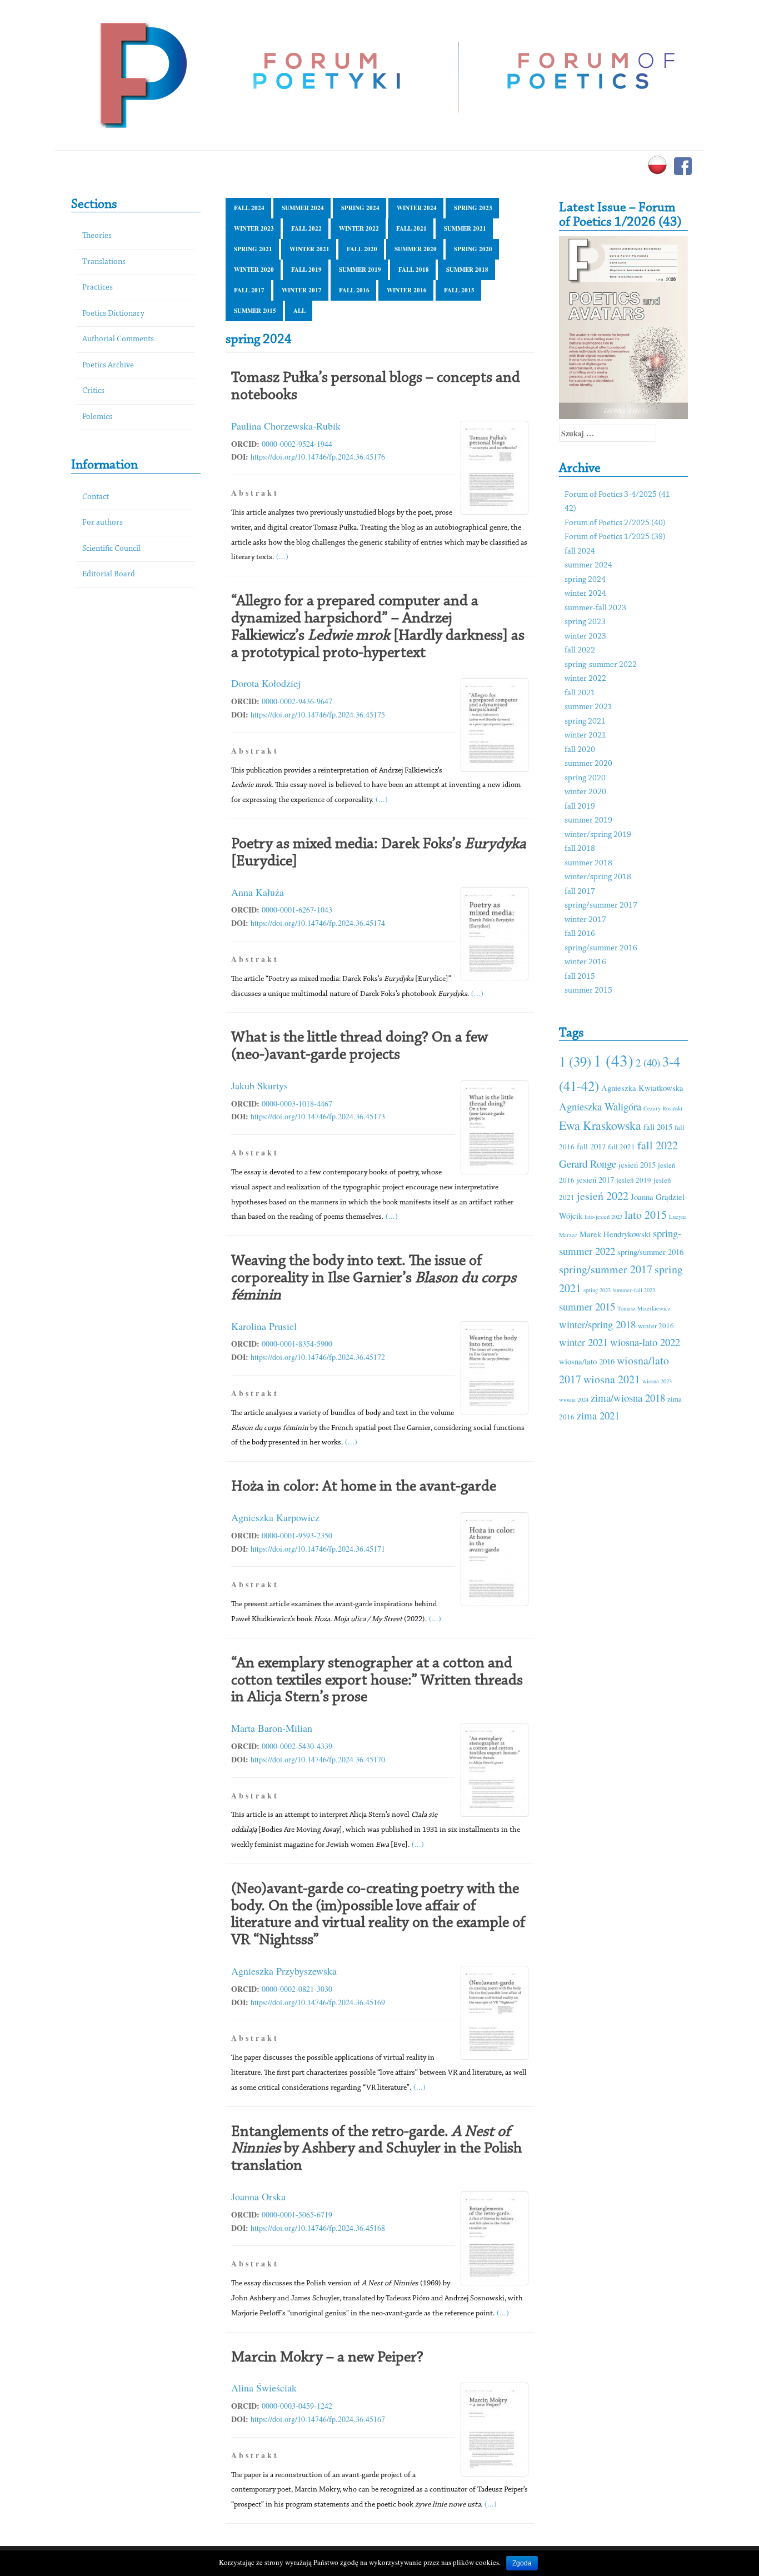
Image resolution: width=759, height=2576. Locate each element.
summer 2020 (416, 249)
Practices (98, 288)
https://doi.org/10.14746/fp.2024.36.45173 (318, 1116)
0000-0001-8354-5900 (297, 1344)
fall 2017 (249, 290)
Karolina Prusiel (264, 1326)
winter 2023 (254, 228)
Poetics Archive (108, 365)
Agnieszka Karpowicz (275, 1517)
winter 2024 (417, 208)
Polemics (97, 417)
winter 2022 (359, 228)
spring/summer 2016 (601, 948)
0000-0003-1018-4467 (297, 1103)
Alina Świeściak (264, 2388)
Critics (93, 391)
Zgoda (522, 2563)
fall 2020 (362, 249)
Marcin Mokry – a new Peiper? (327, 2358)
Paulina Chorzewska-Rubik (286, 426)
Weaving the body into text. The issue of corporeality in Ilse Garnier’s (374, 1278)
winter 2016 (407, 290)
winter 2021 (309, 249)
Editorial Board (109, 574)
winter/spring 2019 (598, 835)
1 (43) (613, 1060)
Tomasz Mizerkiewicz (644, 1308)
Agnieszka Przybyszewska (284, 1971)
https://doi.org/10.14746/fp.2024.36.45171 (318, 1549)
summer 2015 (255, 311)
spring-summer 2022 (601, 665)
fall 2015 (459, 290)
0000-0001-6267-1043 (297, 910)
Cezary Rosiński (663, 1108)
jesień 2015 (637, 1164)
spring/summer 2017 (601, 906)
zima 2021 (598, 1415)
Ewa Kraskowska (600, 1125)
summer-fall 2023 (595, 608)
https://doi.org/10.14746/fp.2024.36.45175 (318, 714)
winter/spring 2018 (598, 877)
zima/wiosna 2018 (628, 1397)
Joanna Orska (258, 2196)
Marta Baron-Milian (272, 1728)
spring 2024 (360, 208)
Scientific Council (111, 549)
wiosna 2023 (657, 1381)
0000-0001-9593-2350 (297, 1535)
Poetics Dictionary (113, 314)
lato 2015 (646, 1215)
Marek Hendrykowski (615, 1234)
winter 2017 (302, 290)
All (299, 311)
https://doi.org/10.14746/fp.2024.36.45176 (318, 457)
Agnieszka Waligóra (600, 1106)
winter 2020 (254, 270)
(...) (282, 556)
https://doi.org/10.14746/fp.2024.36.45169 (318, 2002)
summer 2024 (303, 208)
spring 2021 (253, 249)
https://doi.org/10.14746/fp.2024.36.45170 (318, 1759)
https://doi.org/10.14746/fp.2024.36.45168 (318, 2228)
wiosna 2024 (574, 1399)
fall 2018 (414, 270)
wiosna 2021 (612, 1379)
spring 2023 (473, 208)
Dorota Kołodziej (266, 683)
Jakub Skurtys (259, 1085)
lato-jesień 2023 (603, 1217)
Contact (96, 497)
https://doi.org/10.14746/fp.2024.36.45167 (318, 2419)
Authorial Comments (118, 339)
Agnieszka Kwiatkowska (642, 1088)
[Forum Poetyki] (142, 74)
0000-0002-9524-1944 (297, 444)
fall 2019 (306, 270)
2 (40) (648, 1062)
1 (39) (575, 1061)
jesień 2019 (634, 1180)
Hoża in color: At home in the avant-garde (364, 1487)
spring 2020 (473, 249)
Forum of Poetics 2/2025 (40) (615, 523)
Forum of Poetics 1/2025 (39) (615, 537)
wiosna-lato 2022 (645, 1342)
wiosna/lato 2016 (587, 1361)
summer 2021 (465, 228)
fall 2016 (354, 290)
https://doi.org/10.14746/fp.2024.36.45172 (318, 1357)
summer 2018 (467, 270)
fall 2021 (411, 228)
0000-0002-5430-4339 (297, 1746)
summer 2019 (360, 270)
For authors (103, 523)
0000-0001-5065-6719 (297, 2214)
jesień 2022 (603, 1196)
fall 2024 (249, 208)
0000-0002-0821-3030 (297, 1989)
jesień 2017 (595, 1179)
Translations (104, 262)
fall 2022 (306, 228)
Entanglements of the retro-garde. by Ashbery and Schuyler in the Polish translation (376, 2149)
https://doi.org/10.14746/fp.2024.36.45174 (318, 923)
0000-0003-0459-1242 (297, 2406)
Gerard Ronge (588, 1164)
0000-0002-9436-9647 (297, 701)
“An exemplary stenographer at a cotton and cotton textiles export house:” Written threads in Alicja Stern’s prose (377, 1681)
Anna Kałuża (258, 892)
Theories (97, 236)
